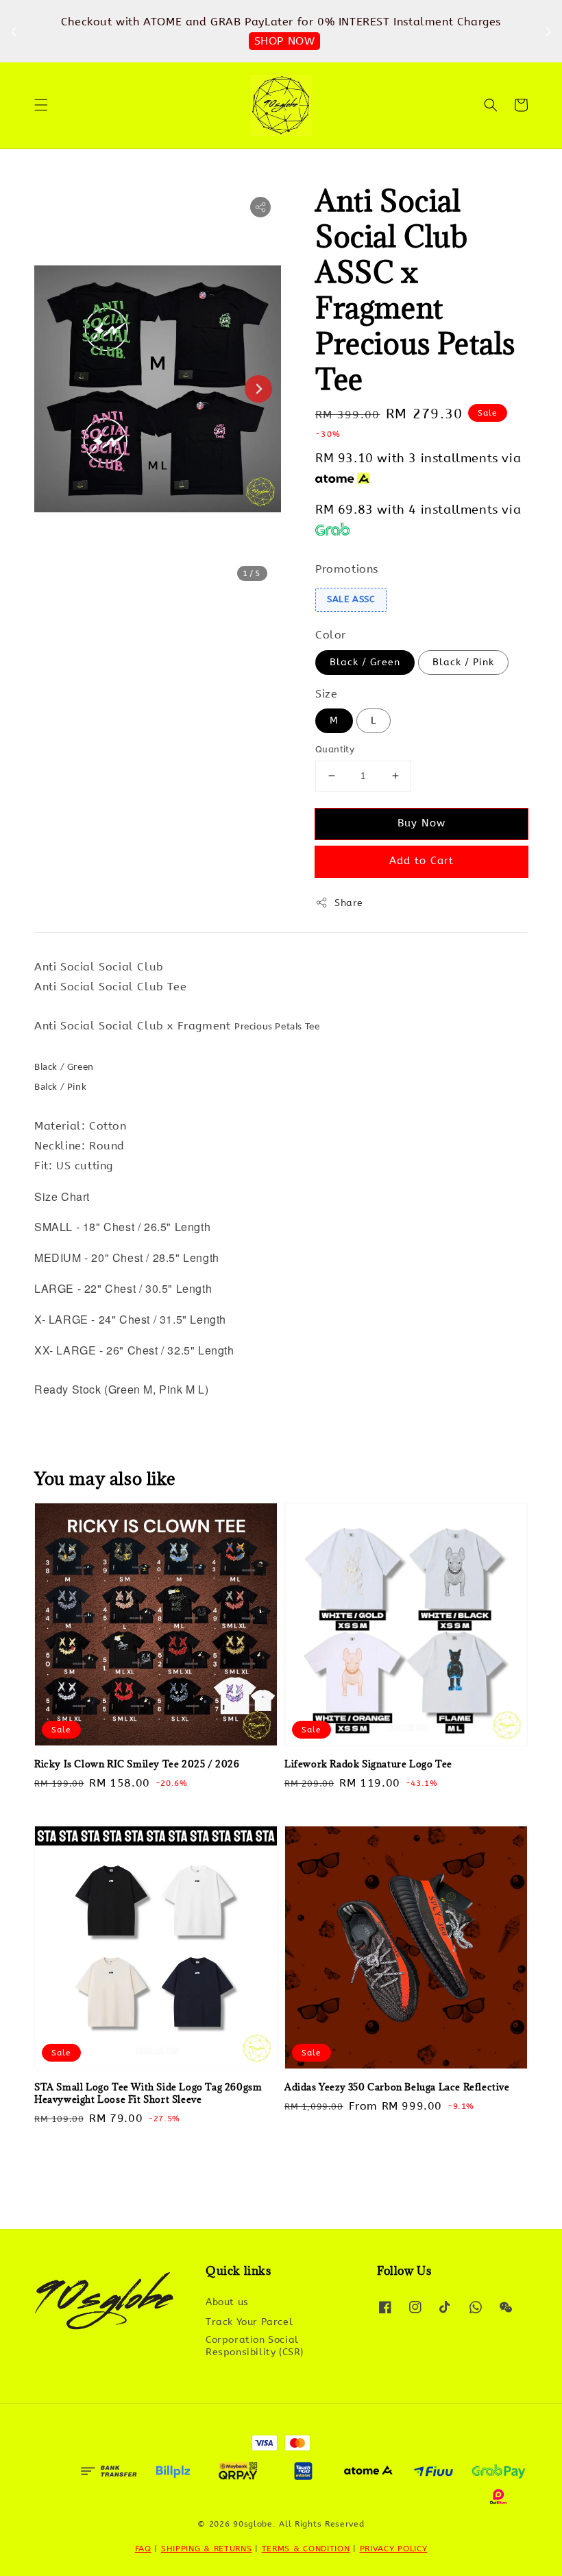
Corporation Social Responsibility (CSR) (255, 2346)
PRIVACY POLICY (394, 2549)
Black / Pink (463, 662)
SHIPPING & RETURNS (207, 2549)
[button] (41, 105)
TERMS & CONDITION (306, 2549)
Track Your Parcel (249, 2322)
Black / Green (365, 662)
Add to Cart (422, 861)
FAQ (143, 2549)
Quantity (335, 749)
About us (227, 2302)
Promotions (347, 569)
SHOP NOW (285, 41)
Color (331, 635)
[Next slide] (258, 389)
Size (326, 694)
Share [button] (349, 903)
